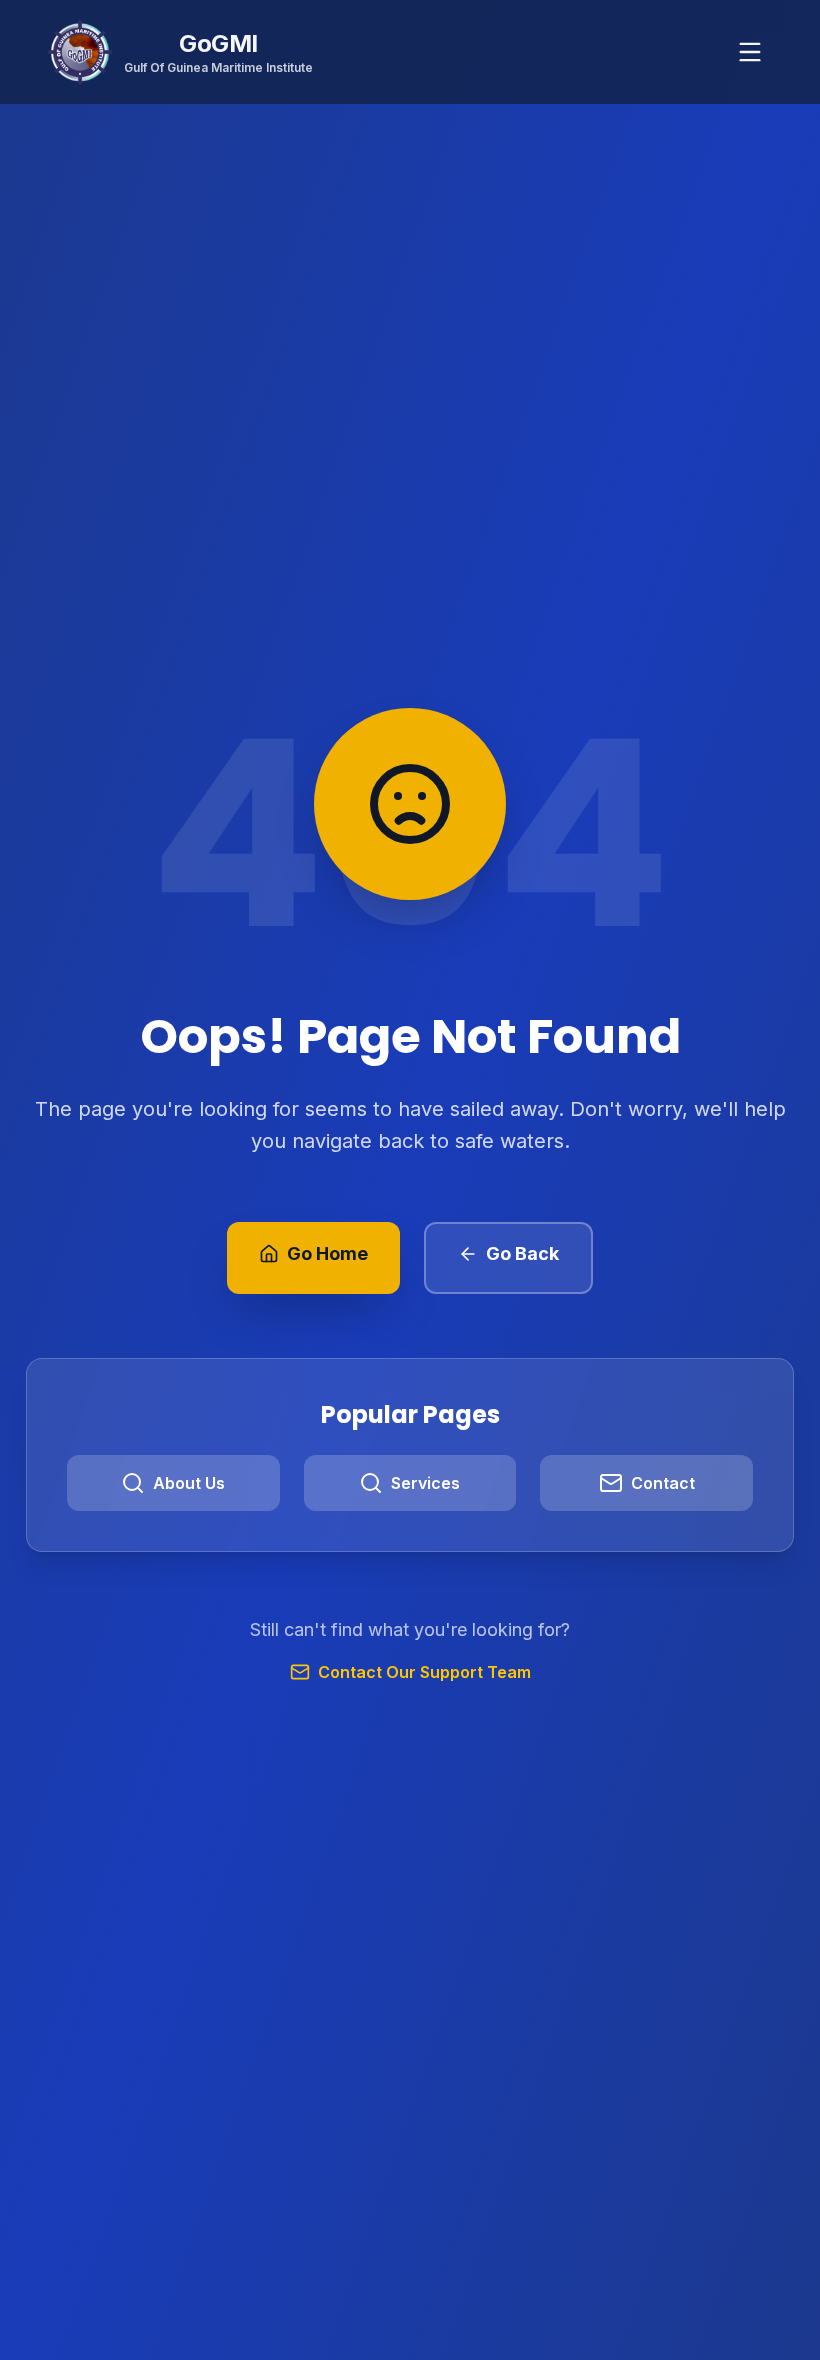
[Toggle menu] (750, 52)
